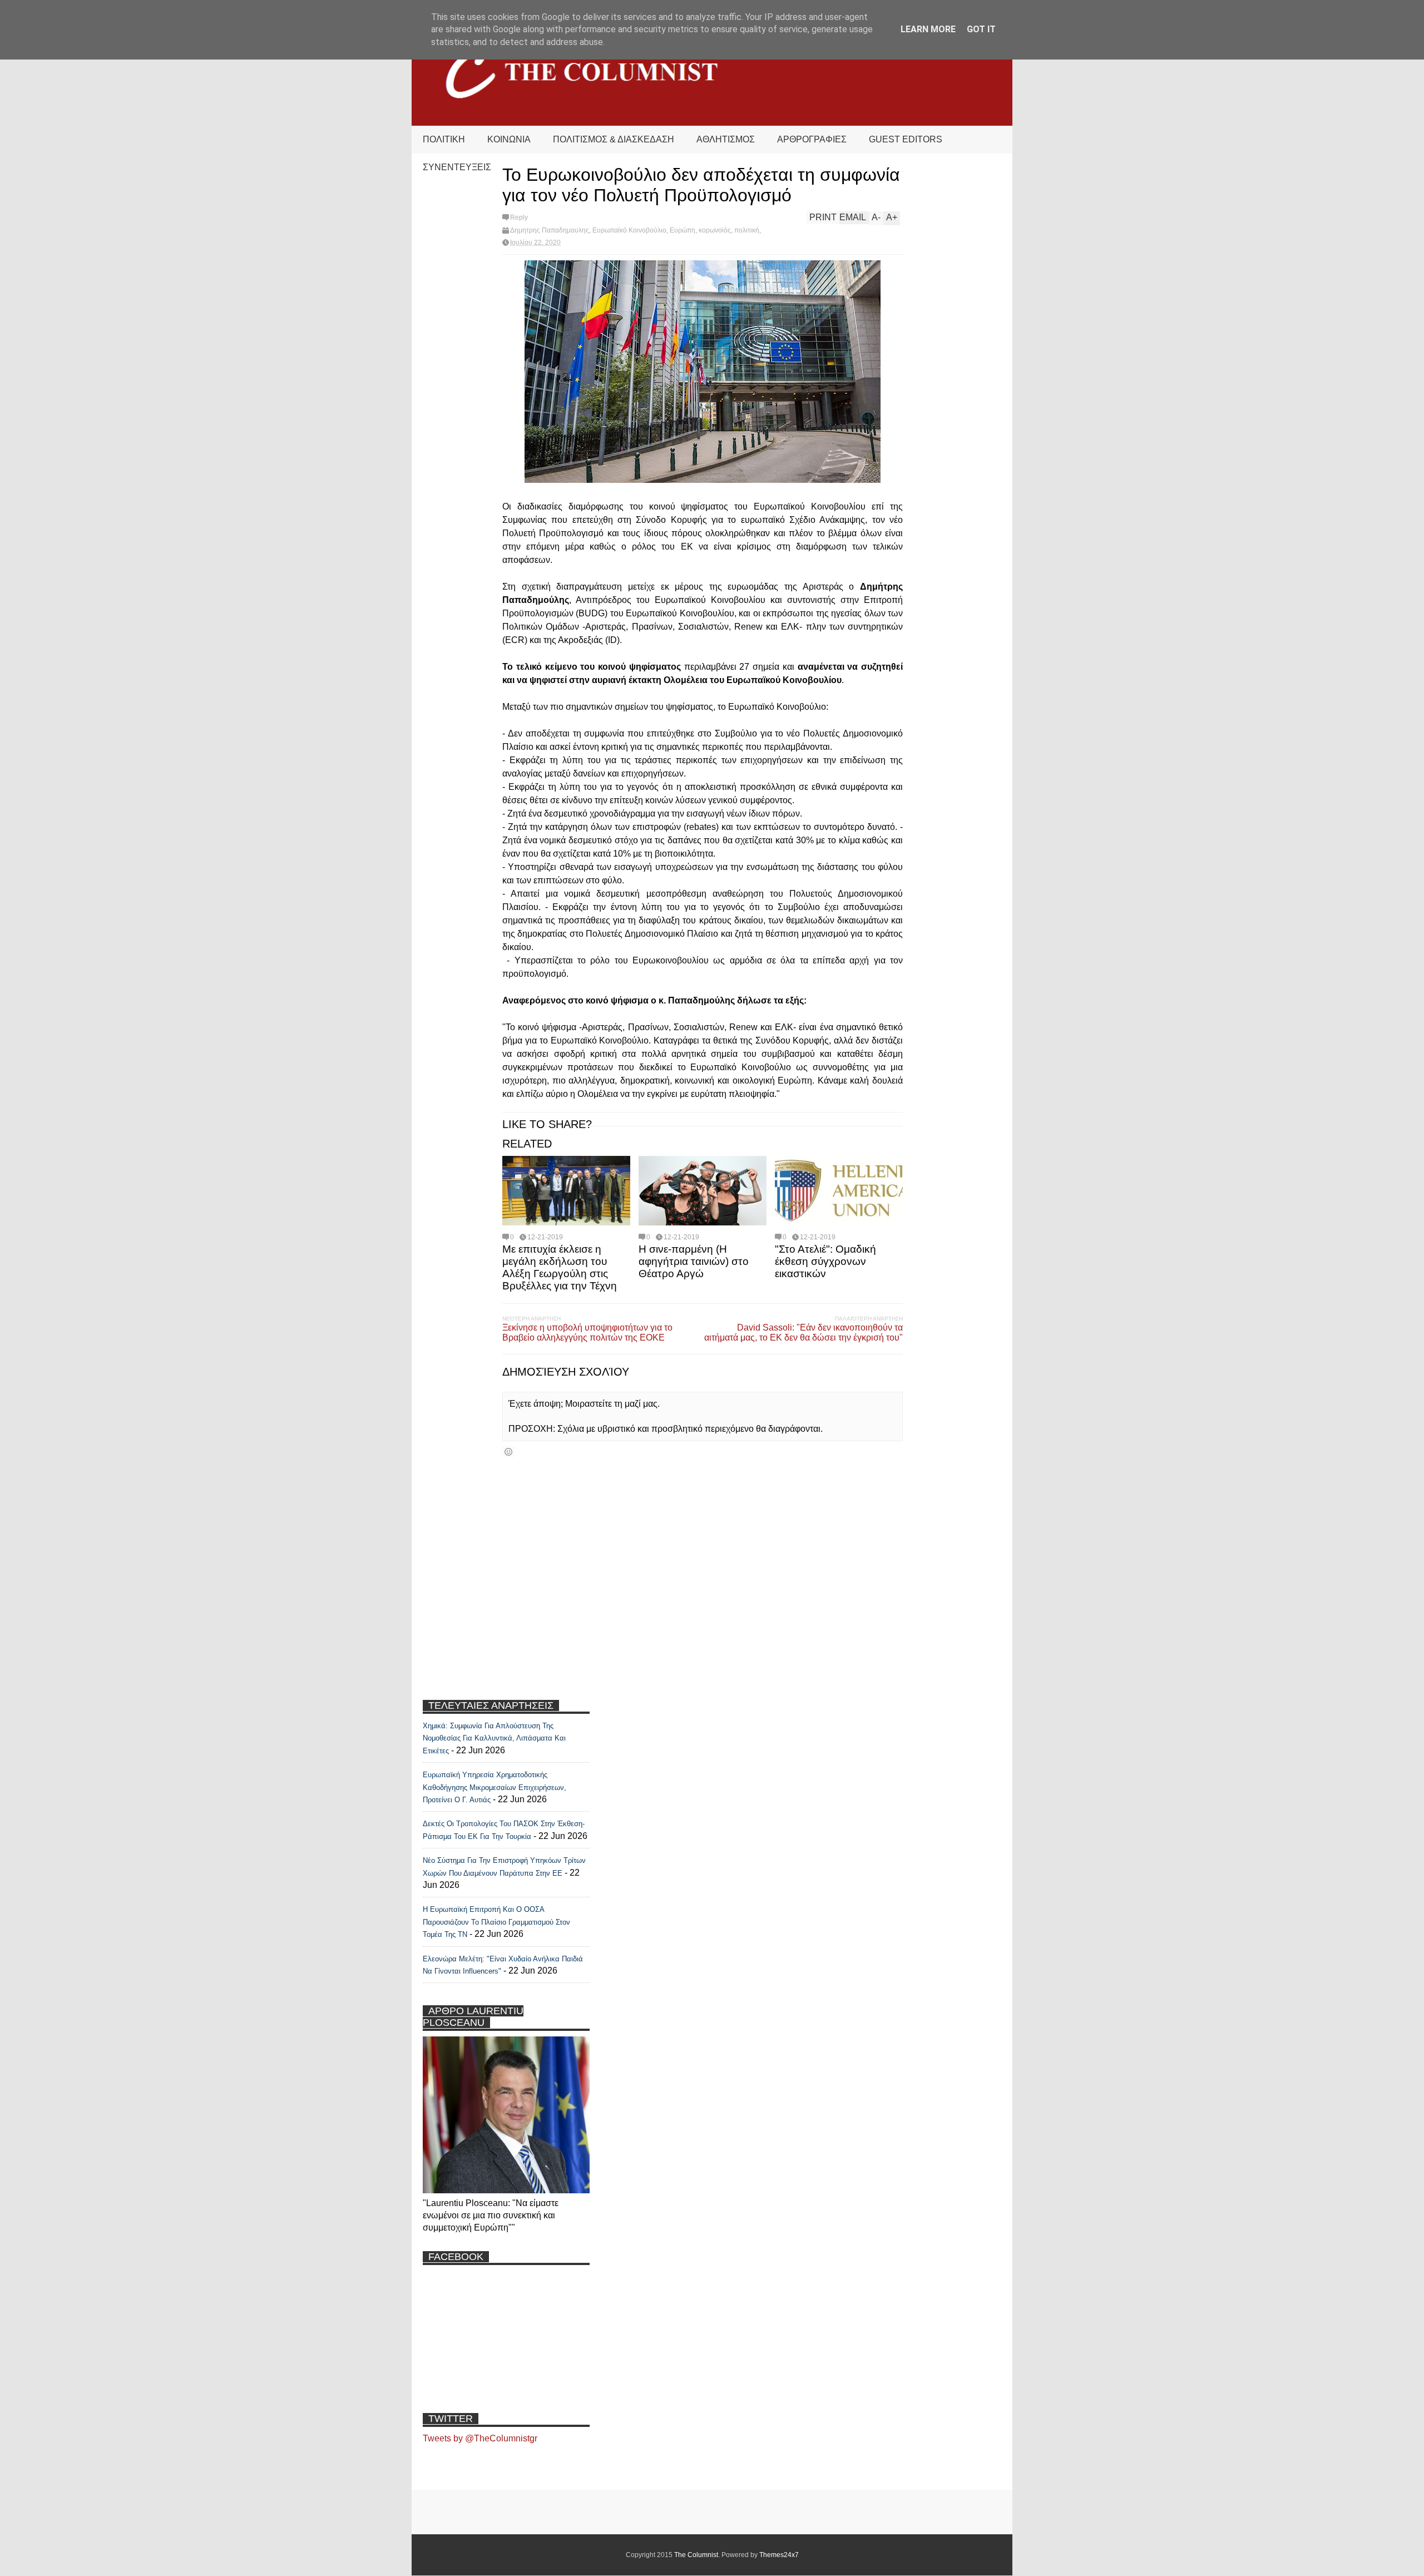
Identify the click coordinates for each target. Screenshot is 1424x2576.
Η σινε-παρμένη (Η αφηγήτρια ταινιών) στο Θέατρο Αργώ (694, 1261)
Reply (519, 217)
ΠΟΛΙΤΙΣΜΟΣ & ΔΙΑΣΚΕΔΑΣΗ (614, 139)
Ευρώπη (683, 230)
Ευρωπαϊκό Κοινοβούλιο (629, 230)
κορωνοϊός (715, 230)
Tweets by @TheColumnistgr (480, 2438)
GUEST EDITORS (906, 139)
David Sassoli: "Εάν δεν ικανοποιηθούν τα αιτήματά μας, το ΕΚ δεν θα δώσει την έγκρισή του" (804, 1333)
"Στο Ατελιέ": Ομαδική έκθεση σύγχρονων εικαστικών (825, 1261)
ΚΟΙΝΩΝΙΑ (509, 139)
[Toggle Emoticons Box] (508, 1452)
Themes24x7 (779, 2555)
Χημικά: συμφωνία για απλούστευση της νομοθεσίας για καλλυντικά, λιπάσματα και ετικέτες (494, 1738)
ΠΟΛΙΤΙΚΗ (444, 139)
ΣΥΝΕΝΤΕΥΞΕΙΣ (457, 167)
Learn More (928, 29)
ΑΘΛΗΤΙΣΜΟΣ (726, 139)
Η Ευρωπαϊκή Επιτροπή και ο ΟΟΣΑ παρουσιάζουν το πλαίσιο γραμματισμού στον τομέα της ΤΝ (496, 1922)
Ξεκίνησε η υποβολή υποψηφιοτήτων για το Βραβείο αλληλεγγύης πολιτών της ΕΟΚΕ (587, 1333)
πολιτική (747, 230)
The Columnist (696, 2555)
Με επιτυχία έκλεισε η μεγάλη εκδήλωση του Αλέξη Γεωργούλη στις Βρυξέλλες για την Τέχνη (560, 1267)
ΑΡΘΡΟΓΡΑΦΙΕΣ (812, 139)
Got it (981, 29)
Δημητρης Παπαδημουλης (550, 230)
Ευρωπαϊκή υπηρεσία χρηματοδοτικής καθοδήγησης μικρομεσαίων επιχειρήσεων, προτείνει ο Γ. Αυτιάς (495, 1787)
